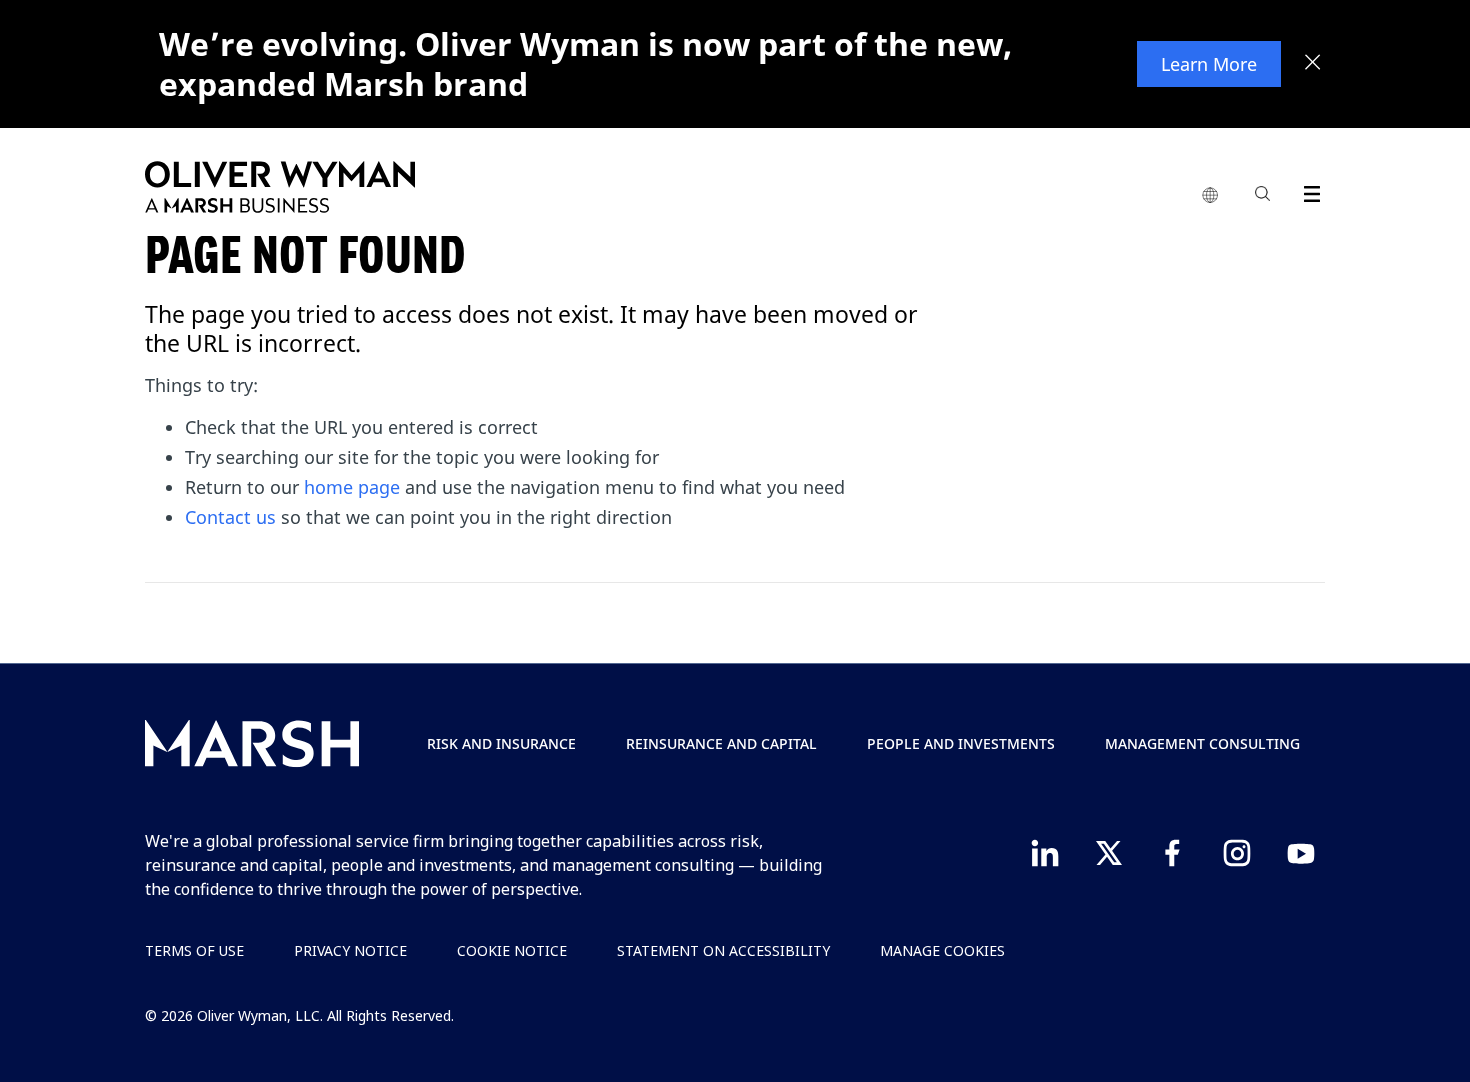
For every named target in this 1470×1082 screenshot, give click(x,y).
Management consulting (1202, 743)
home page (352, 487)
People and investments (961, 743)
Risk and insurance (501, 743)
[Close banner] (1313, 64)
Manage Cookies (942, 950)
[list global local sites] (1210, 196)
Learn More (1209, 64)
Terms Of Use (194, 950)
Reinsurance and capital (721, 743)
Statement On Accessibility (723, 950)
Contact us (230, 517)
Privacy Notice (350, 950)
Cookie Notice (512, 950)
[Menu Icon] (1307, 190)
